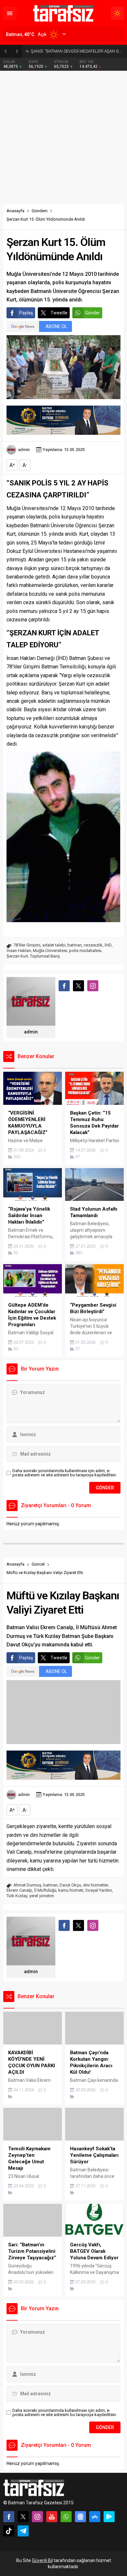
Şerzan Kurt (17, 956)
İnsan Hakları (19, 951)
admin (24, 450)
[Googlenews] (80, 2517)
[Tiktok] (9, 2531)
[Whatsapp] (66, 2517)
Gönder (92, 313)
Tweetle (59, 313)
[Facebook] (9, 2517)
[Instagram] (37, 2517)
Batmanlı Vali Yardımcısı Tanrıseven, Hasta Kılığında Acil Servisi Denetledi (77, 51)
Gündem (40, 211)
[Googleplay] (109, 2517)
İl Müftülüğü (45, 1890)
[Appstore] (95, 2517)
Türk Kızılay (17, 1896)
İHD (108, 945)
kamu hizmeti (71, 1890)
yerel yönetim (42, 1896)
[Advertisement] (63, 138)
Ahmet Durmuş (27, 1885)
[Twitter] (23, 2517)
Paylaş (26, 313)
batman (75, 945)
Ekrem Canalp (19, 1890)
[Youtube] (52, 2517)
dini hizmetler (96, 1885)
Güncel (38, 1564)
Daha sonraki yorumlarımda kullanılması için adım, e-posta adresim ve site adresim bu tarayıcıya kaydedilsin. (65, 1473)
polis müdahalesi (85, 951)
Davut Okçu (70, 1885)
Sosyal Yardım (99, 1890)
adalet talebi (54, 945)
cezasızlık (93, 945)
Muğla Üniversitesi (50, 951)
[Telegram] (23, 2531)
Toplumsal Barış (45, 956)
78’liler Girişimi (27, 945)
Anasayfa (15, 211)
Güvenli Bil (42, 2560)
